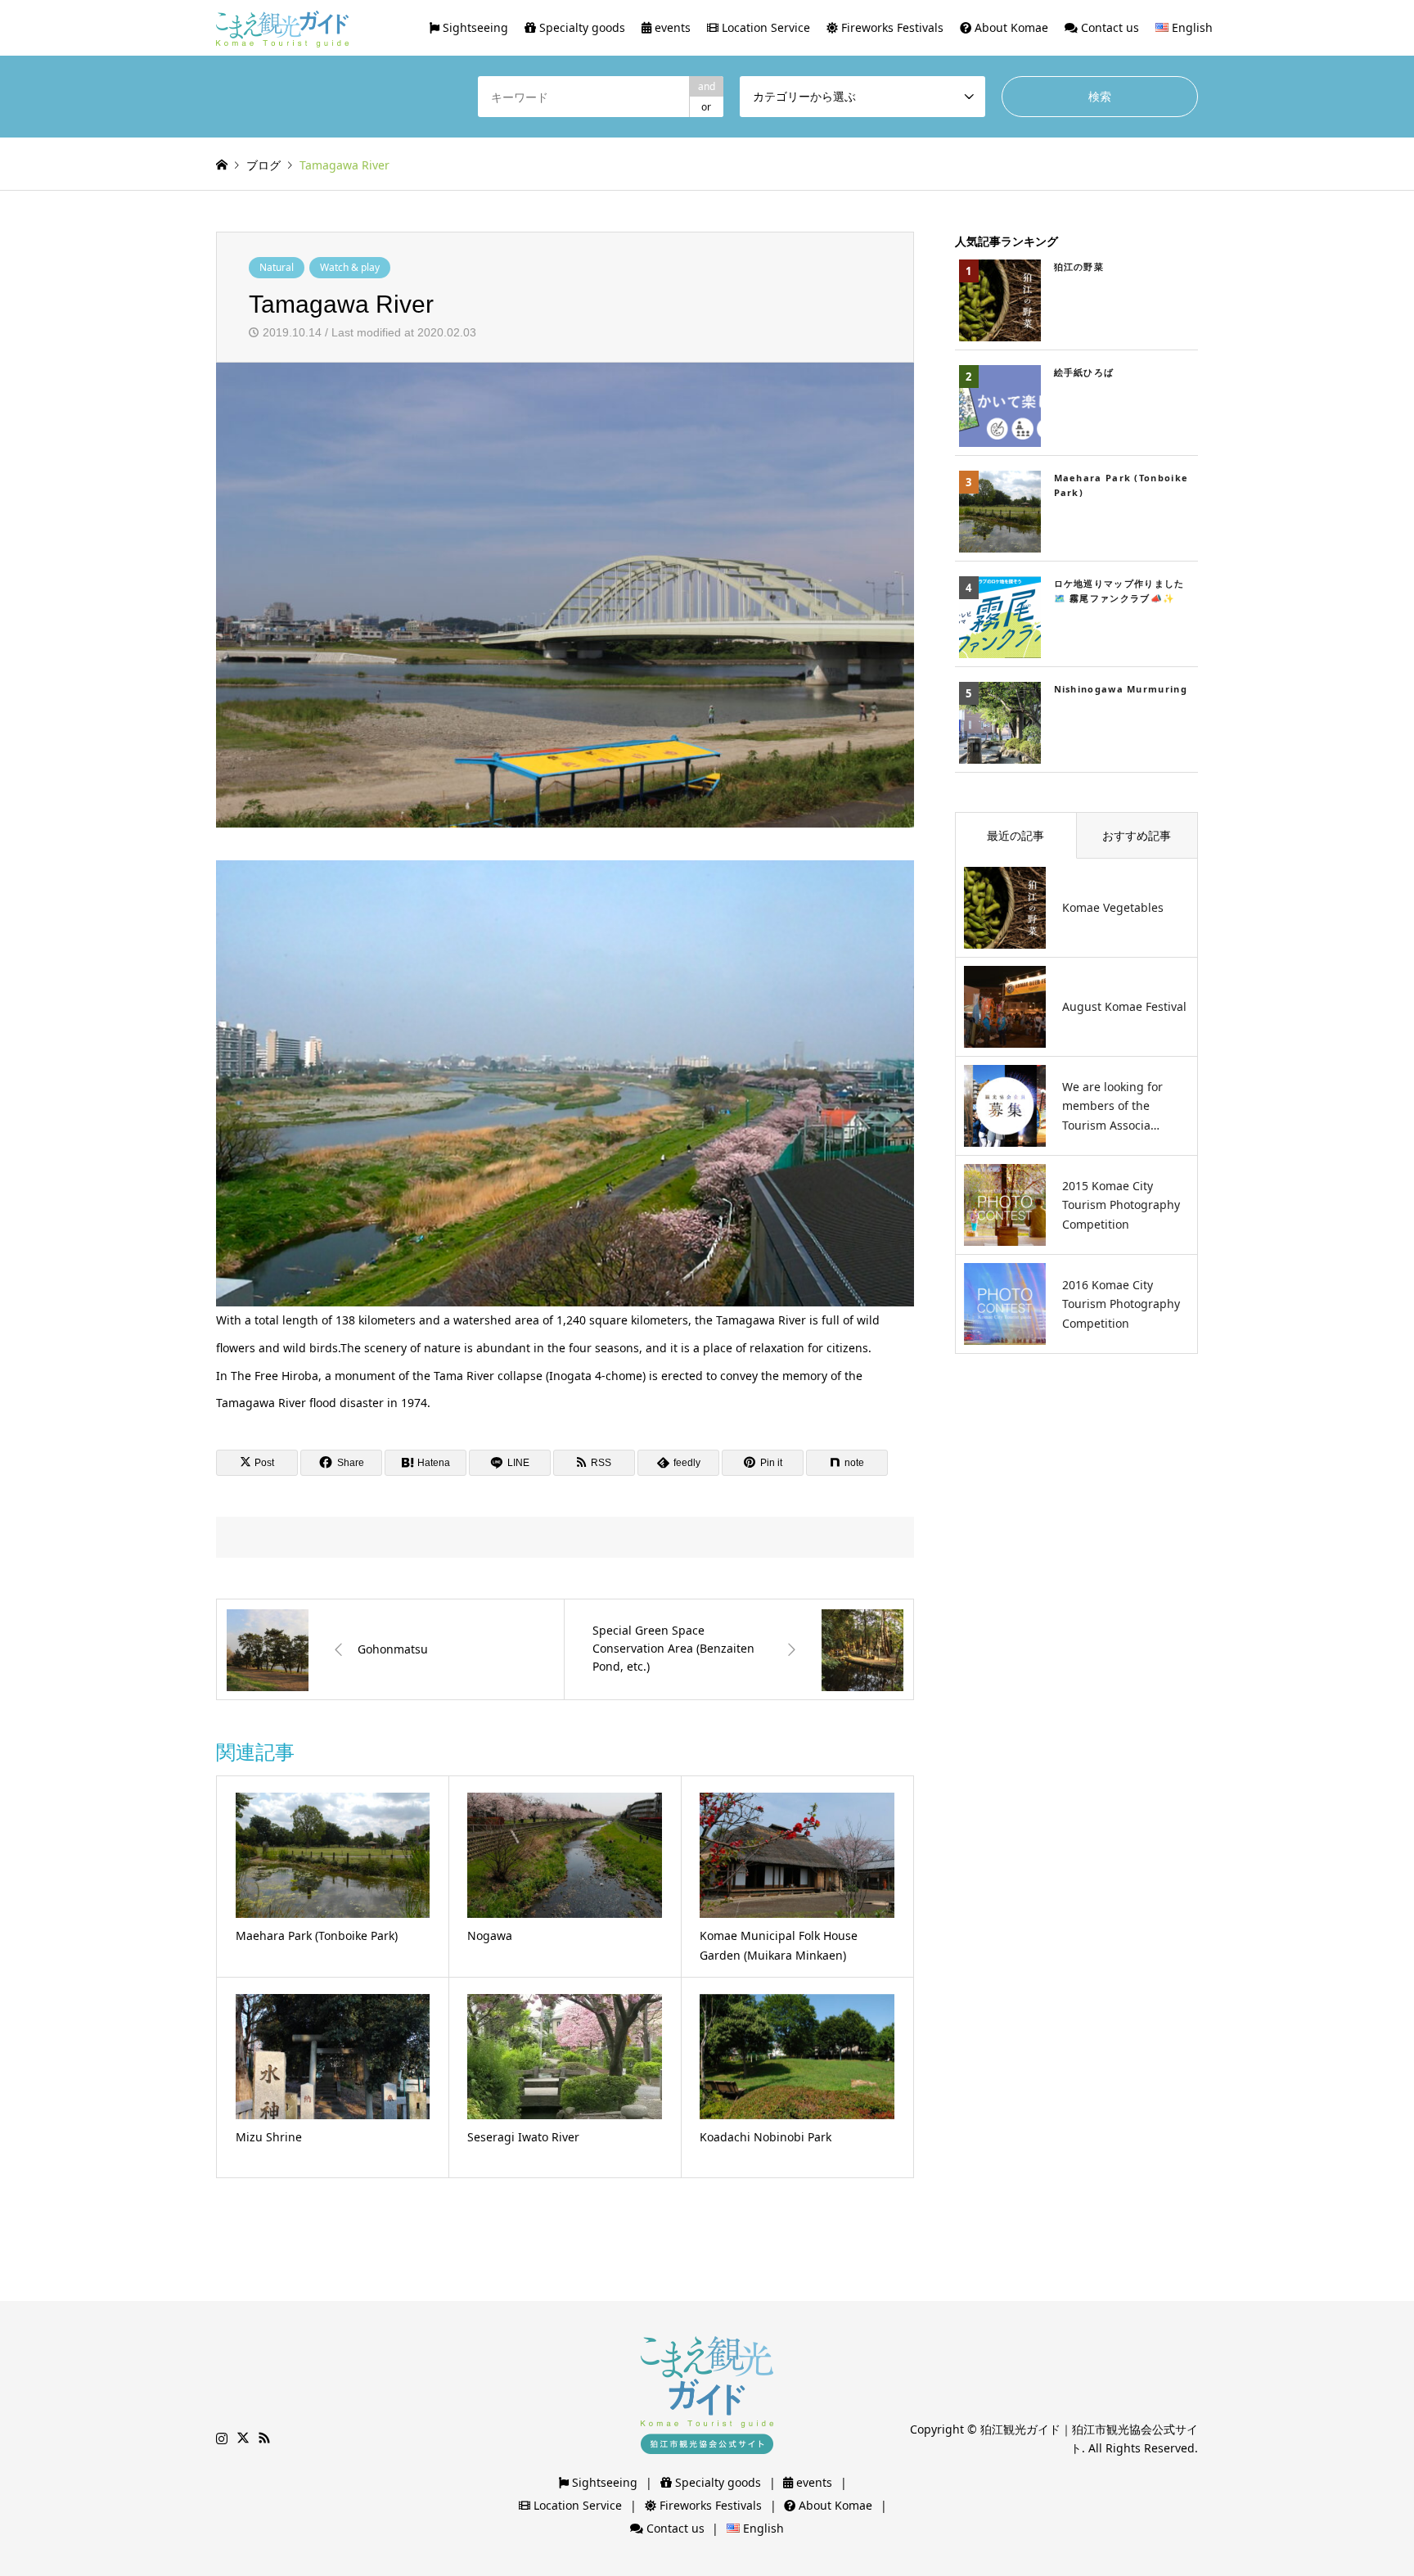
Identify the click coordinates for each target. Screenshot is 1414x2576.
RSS (264, 2438)
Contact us (1108, 27)
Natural (277, 267)
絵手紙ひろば (1084, 372)
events (671, 27)
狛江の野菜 (1079, 266)
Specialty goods (581, 27)
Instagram (222, 2438)
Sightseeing (474, 27)
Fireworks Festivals (891, 27)
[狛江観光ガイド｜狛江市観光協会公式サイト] (282, 27)
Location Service (764, 27)
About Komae (1010, 27)
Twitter (243, 2438)
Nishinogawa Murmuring (1121, 689)
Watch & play (350, 267)
